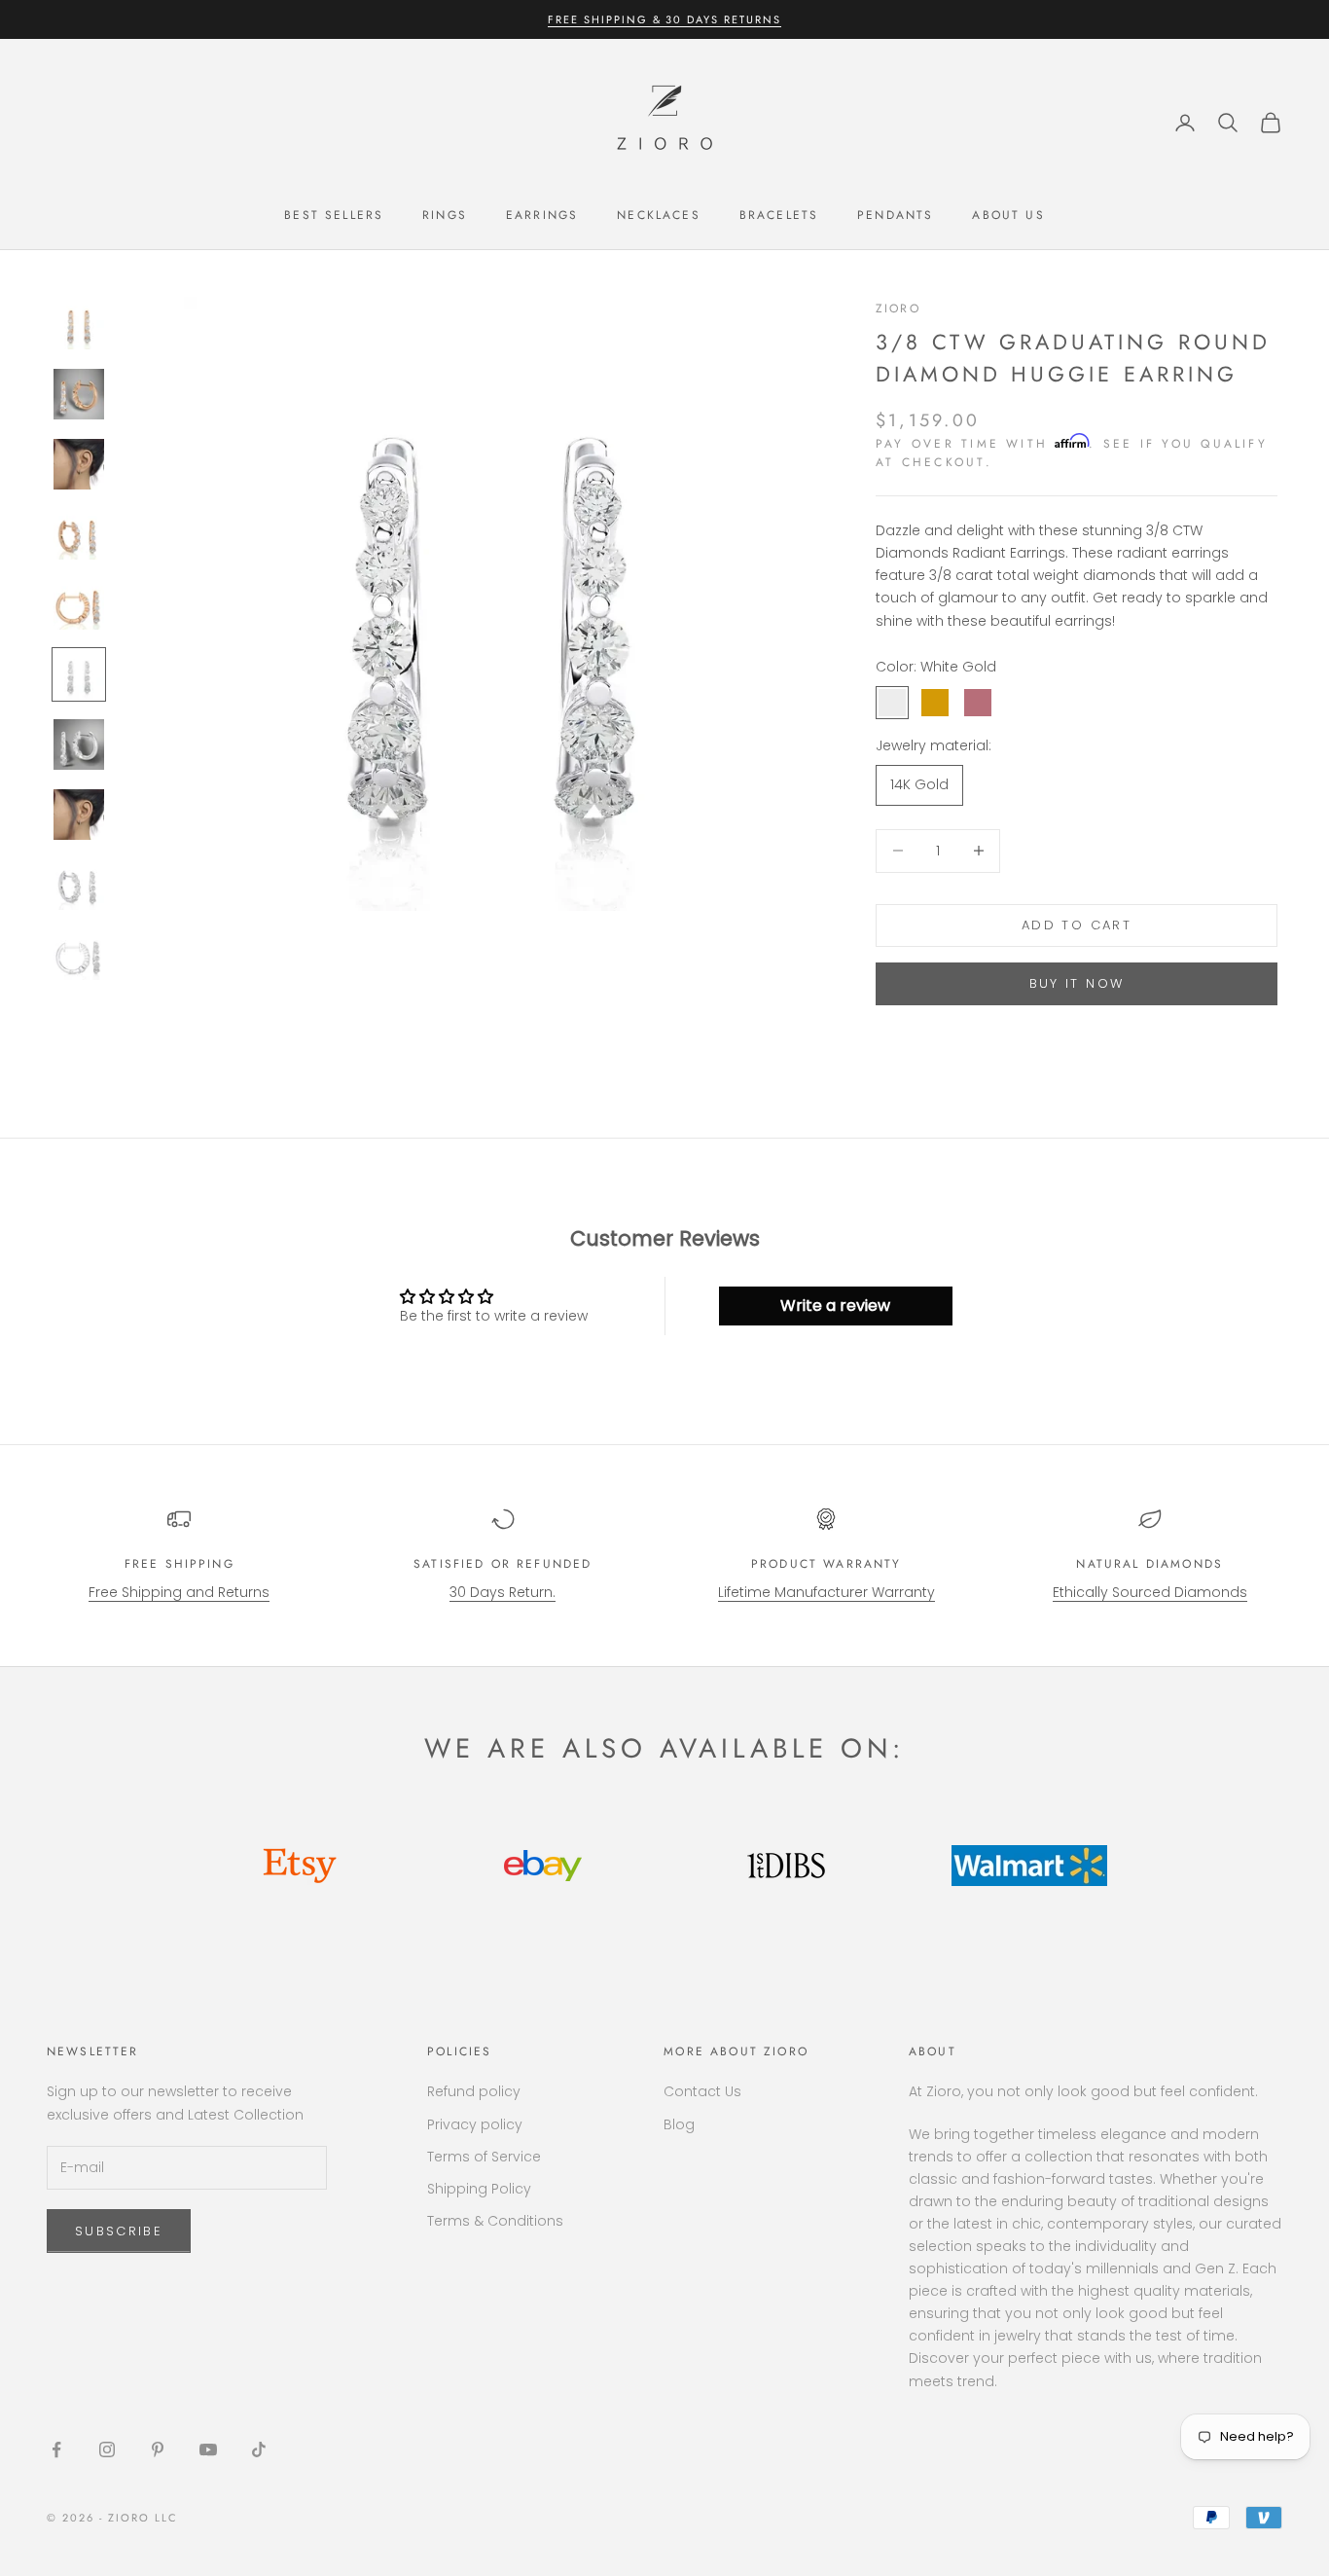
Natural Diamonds (1149, 1564)
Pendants (895, 215)
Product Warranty (826, 1564)
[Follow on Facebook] (56, 2449)
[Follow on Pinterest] (158, 2449)
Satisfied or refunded (503, 1564)
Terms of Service (484, 2157)
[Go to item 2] (79, 394)
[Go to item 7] (79, 744)
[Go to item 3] (79, 464)
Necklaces (658, 215)
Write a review (835, 1306)
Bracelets (779, 215)
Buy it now (1077, 983)
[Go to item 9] (79, 885)
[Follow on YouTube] (208, 2449)
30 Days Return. (503, 1592)
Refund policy (474, 2091)
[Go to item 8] (79, 815)
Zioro (898, 308)
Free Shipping (180, 1564)
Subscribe (119, 2231)
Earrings (542, 215)
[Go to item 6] (79, 674)
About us (1008, 215)
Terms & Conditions (495, 2221)
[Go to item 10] (79, 955)
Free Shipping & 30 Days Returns (664, 19)
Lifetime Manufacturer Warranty (826, 1592)
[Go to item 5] (79, 604)
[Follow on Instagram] (107, 2449)
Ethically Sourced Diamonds (1150, 1592)
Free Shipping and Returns (179, 1592)
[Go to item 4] (79, 534)
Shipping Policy (479, 2189)
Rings (445, 215)
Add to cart (1077, 925)
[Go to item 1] (79, 324)
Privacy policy (475, 2124)
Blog (679, 2124)
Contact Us (702, 2091)
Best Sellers (334, 215)
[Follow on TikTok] (259, 2449)
